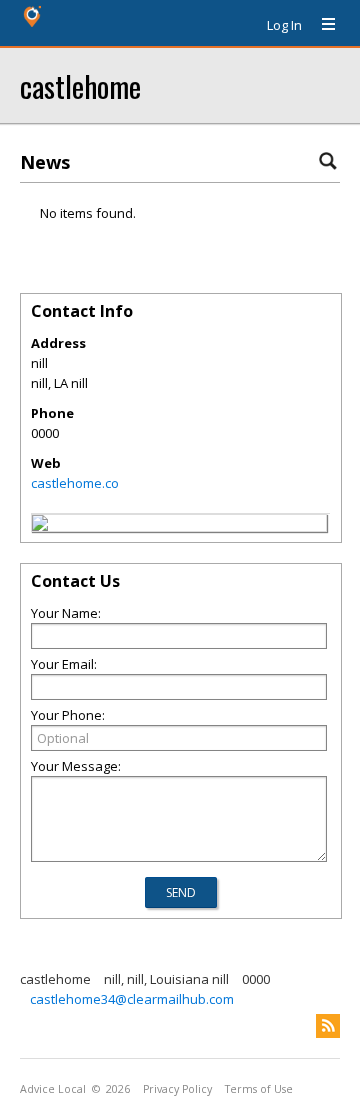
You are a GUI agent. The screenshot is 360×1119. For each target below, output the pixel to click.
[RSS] (328, 1026)
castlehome (80, 85)
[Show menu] (321, 25)
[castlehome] (40, 526)
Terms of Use (259, 1089)
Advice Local (53, 1089)
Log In (284, 25)
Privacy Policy (177, 1089)
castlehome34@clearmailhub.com (132, 999)
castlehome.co (75, 483)
